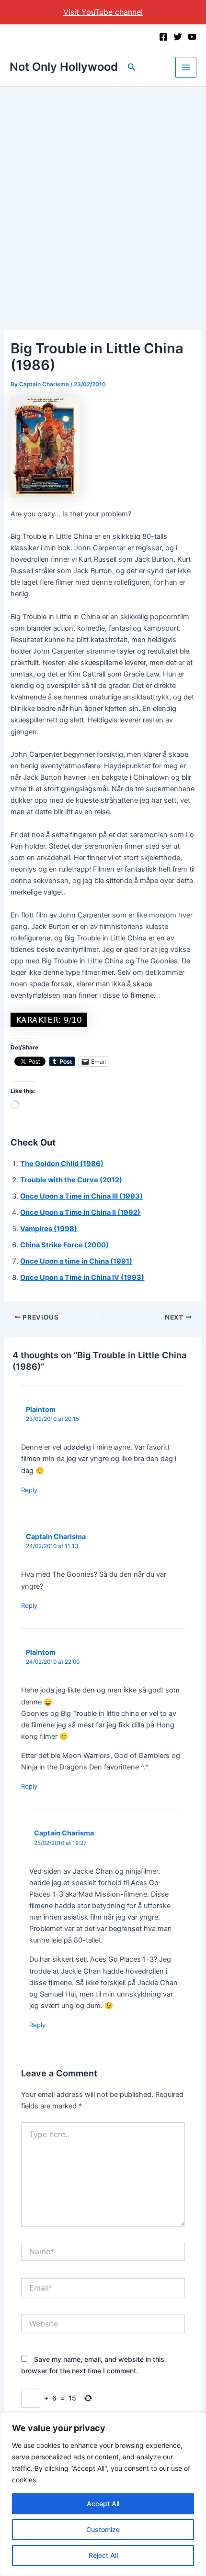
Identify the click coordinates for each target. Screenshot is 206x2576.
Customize (103, 2529)
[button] (132, 67)
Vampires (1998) (49, 1229)
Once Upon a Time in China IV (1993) (82, 1277)
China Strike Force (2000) (64, 1245)
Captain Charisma (56, 1536)
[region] (103, 2494)
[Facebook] (163, 37)
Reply (29, 1490)
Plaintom (41, 1409)
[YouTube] (192, 37)
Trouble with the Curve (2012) (71, 1180)
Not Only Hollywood (64, 67)
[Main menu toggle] (186, 67)
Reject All (103, 2555)
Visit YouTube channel (103, 12)
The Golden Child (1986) (62, 1164)
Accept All (103, 2504)
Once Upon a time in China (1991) (76, 1261)
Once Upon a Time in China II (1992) (80, 1212)
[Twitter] (178, 37)
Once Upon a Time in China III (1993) (81, 1196)
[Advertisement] (103, 194)
